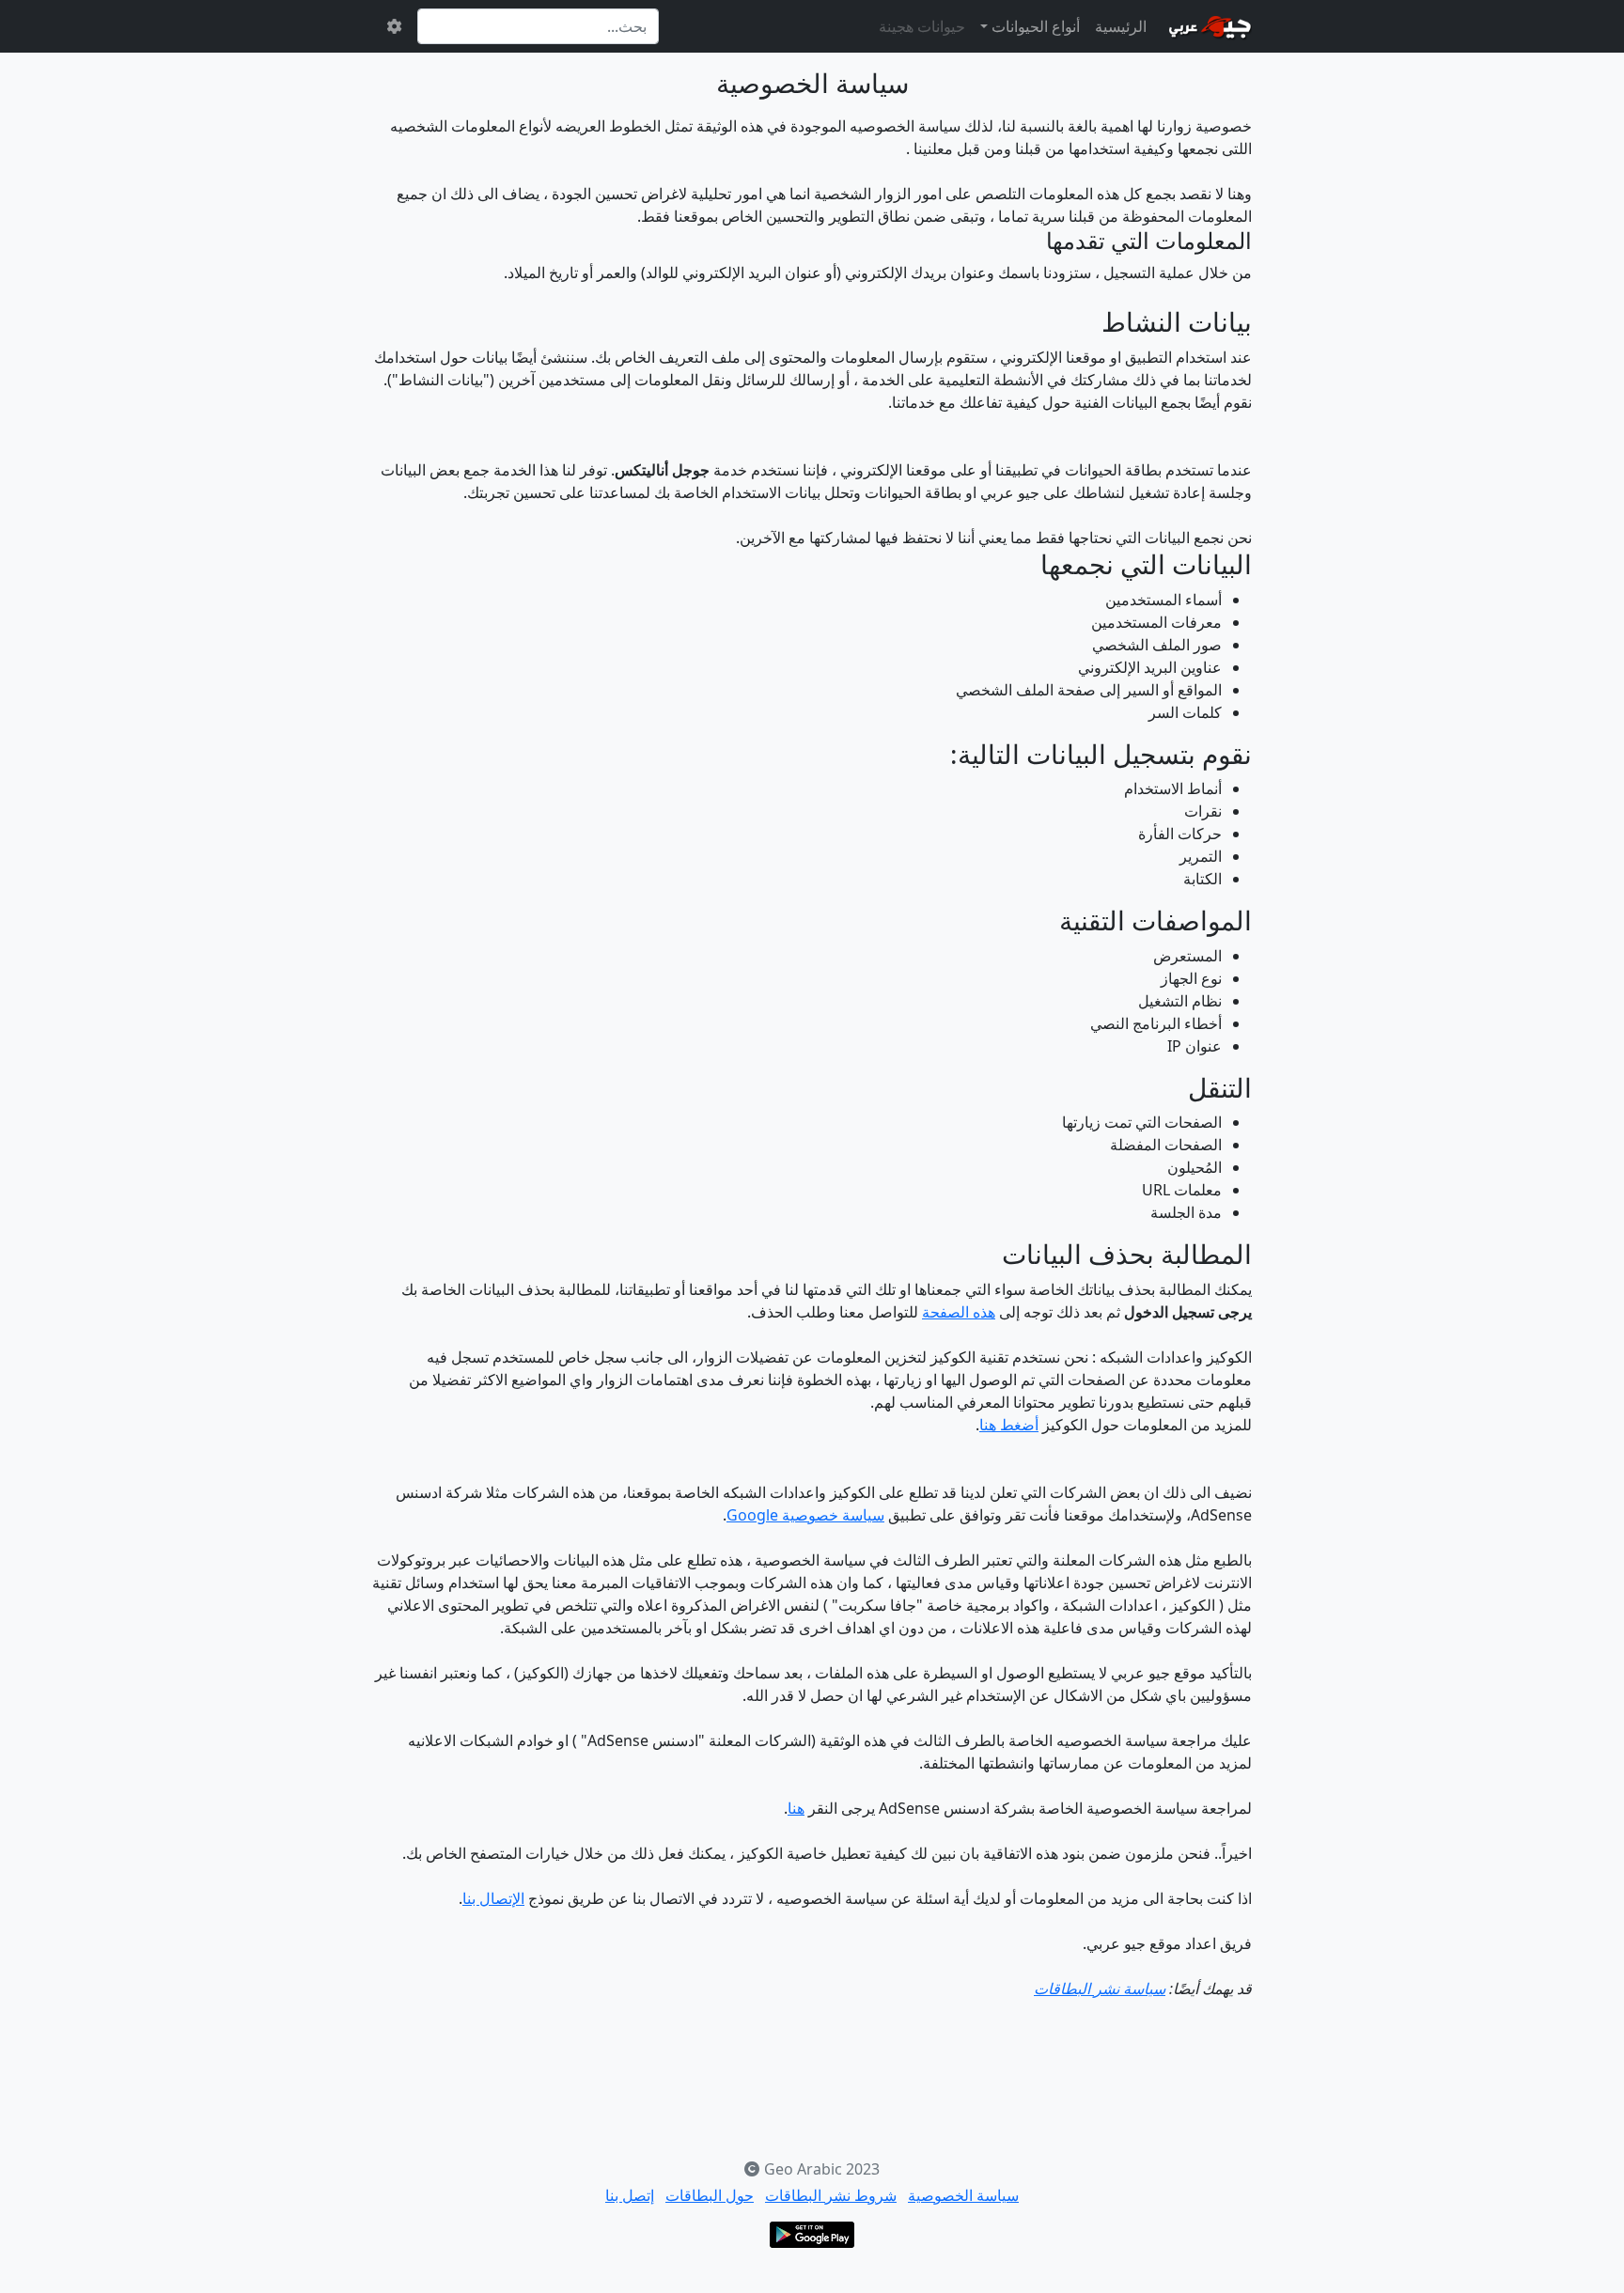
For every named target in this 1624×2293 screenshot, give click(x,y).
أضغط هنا (1009, 1425)
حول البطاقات (710, 2195)
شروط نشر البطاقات (831, 2195)
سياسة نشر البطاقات (1100, 1989)
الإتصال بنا (493, 1898)
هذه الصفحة (959, 1312)
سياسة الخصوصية (963, 2195)
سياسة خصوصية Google (805, 1515)
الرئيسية (1121, 26)
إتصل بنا (630, 2195)
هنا (796, 1808)
